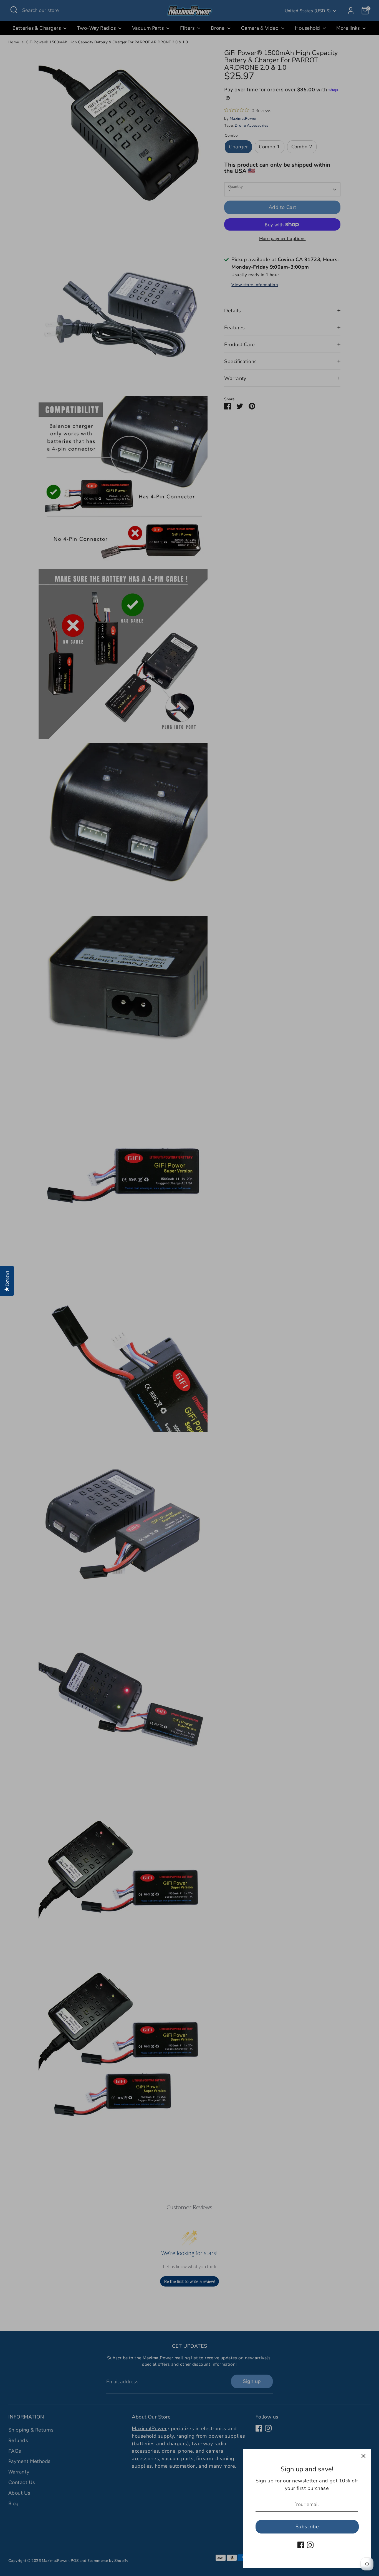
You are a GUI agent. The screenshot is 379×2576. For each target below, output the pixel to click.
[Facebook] (301, 2545)
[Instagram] (310, 2545)
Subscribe (307, 2527)
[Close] (363, 2456)
